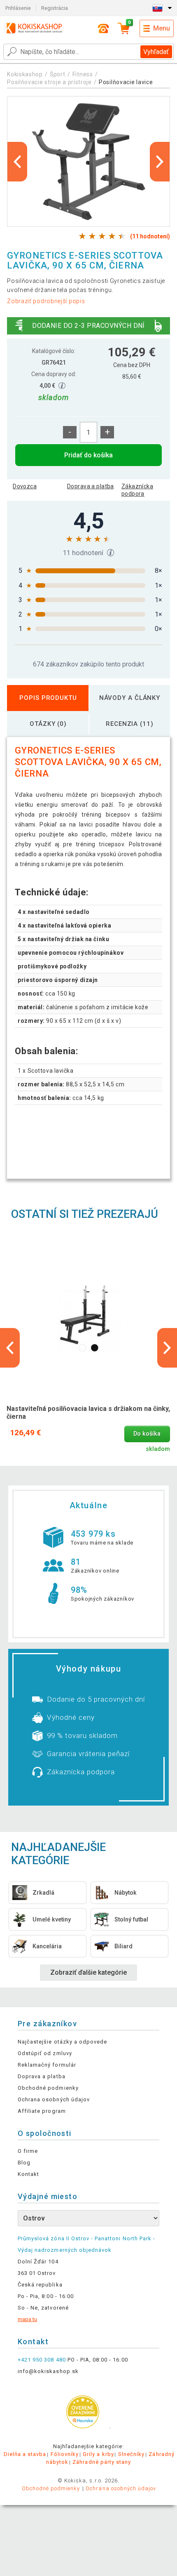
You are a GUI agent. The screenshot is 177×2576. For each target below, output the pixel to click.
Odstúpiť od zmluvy (45, 2053)
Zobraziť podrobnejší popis (46, 301)
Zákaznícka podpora (137, 490)
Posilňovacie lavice (126, 82)
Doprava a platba (91, 486)
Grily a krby (98, 2454)
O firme (28, 2151)
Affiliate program (42, 2111)
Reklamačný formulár (47, 2065)
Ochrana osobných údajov (54, 2099)
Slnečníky (131, 2454)
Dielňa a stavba (25, 2454)
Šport (58, 74)
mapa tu (27, 2319)
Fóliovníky (65, 2454)
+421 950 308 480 (42, 2360)
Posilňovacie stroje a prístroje (49, 82)
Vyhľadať (156, 52)
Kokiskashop (25, 74)
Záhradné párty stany (102, 2462)
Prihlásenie (18, 8)
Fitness (83, 74)
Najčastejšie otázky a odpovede (62, 2042)
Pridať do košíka (88, 455)
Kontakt (28, 2174)
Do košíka (147, 1434)
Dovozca (25, 486)
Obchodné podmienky (48, 2088)
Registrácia (55, 8)
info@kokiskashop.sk (48, 2371)
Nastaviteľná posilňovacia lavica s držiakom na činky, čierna (88, 1413)
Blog (24, 2163)
